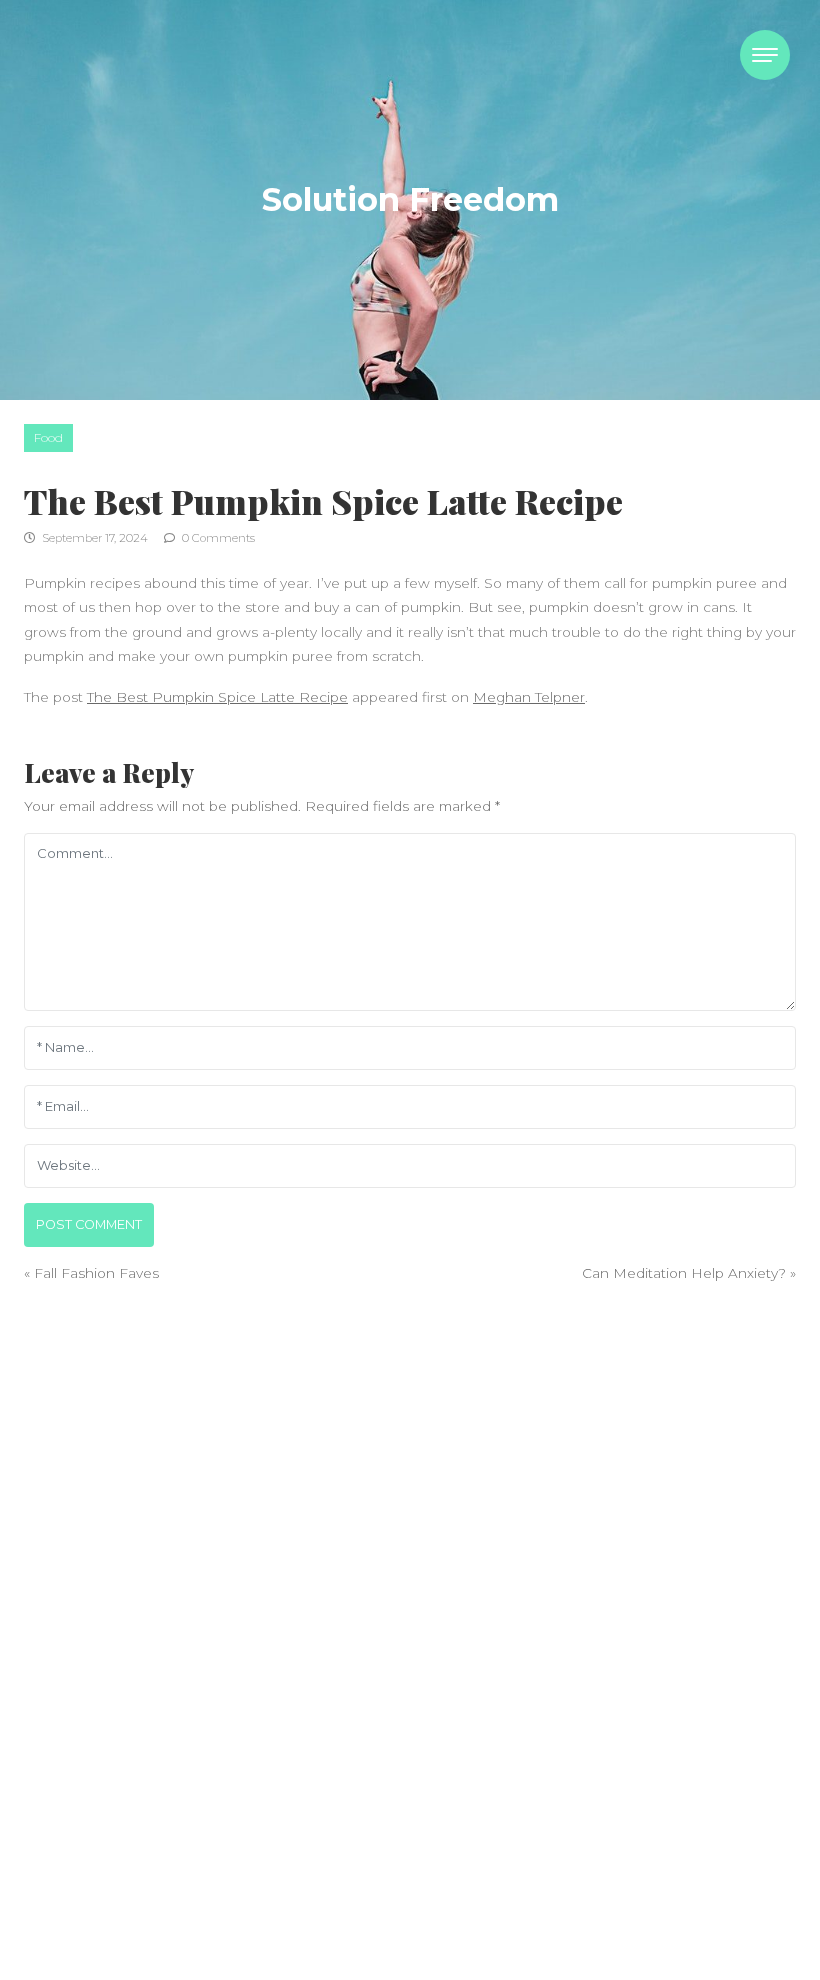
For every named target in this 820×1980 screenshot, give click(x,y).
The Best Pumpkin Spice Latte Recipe (217, 697)
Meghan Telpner (529, 697)
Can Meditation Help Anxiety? (684, 1273)
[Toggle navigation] (765, 55)
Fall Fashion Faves (96, 1273)
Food (48, 437)
